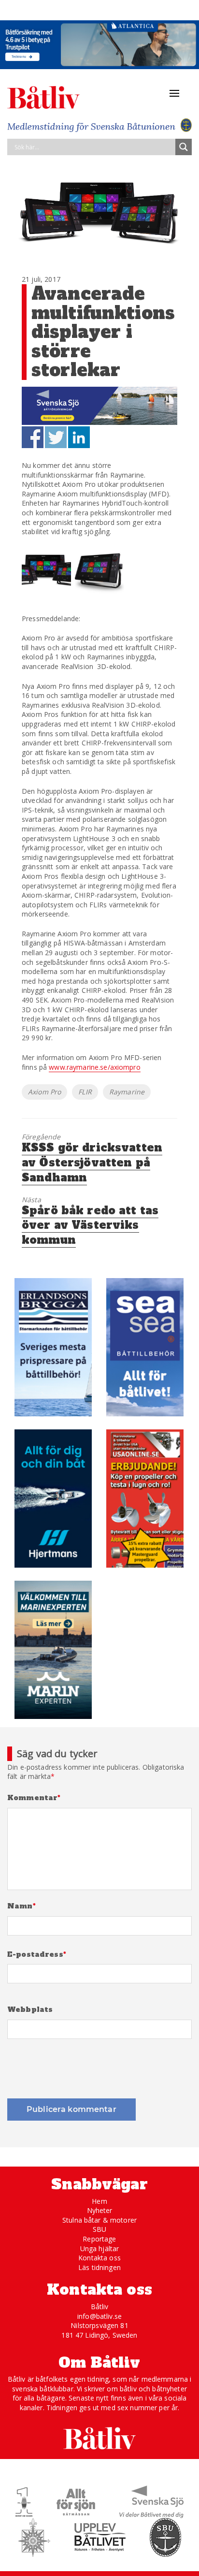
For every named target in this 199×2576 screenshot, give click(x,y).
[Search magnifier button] (184, 147)
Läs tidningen (99, 2267)
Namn (21, 1906)
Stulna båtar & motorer (99, 2220)
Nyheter (100, 2210)
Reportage (99, 2239)
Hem (99, 2201)
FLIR (85, 1092)
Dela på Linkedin (79, 437)
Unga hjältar (100, 2249)
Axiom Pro (44, 1092)
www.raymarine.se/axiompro (95, 1067)
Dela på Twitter (56, 437)
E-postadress (37, 1955)
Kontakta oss (99, 2258)
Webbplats (30, 2010)
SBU (99, 2229)
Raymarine (127, 1092)
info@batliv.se (99, 2316)
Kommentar (34, 1798)
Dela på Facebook (33, 437)
